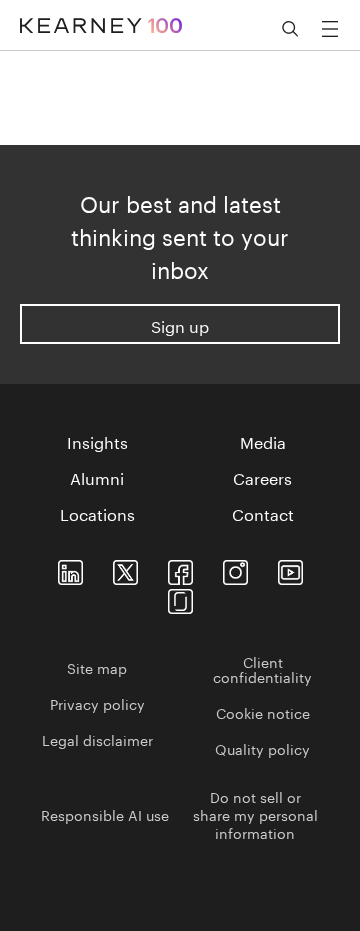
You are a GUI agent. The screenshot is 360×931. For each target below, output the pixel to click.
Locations (97, 513)
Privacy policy (97, 703)
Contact (263, 513)
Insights (97, 441)
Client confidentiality (262, 668)
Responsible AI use (105, 814)
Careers (262, 477)
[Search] (290, 29)
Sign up (180, 324)
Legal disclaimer (97, 739)
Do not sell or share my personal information (255, 814)
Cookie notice (263, 712)
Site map (97, 667)
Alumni (97, 477)
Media (263, 441)
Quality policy (262, 748)
